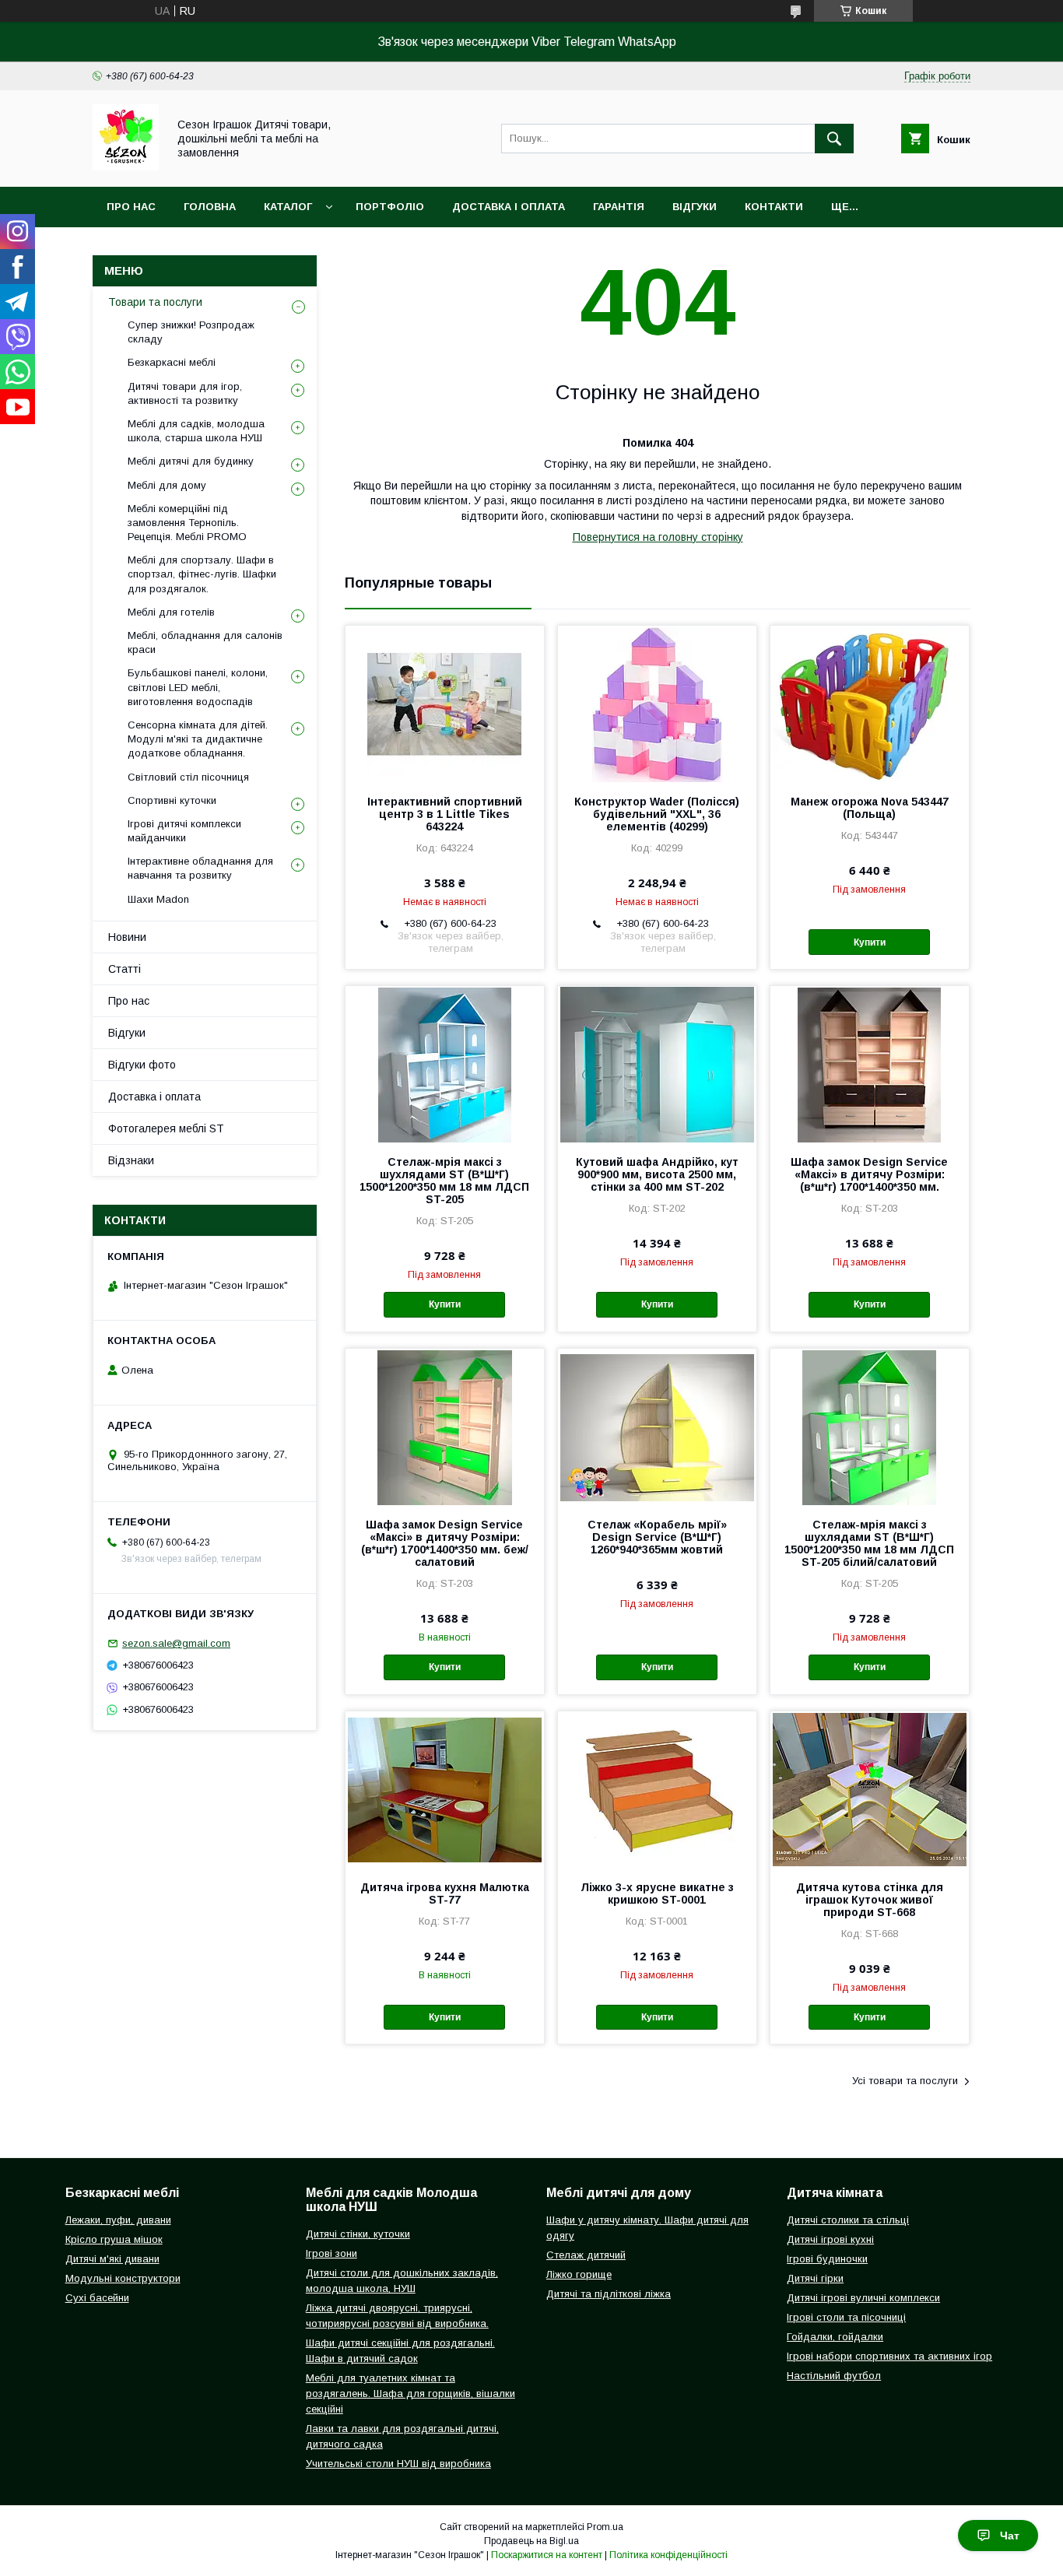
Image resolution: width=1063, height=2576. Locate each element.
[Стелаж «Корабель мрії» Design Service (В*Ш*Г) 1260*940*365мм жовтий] (657, 1427)
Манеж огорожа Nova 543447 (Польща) (870, 808)
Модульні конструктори (123, 2278)
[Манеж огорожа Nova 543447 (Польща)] (870, 704)
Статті (125, 969)
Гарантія (619, 207)
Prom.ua (605, 2527)
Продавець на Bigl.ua (531, 2541)
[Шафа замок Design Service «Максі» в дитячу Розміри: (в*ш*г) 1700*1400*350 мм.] (870, 1064)
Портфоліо (390, 207)
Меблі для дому (167, 485)
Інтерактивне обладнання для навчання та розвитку (200, 868)
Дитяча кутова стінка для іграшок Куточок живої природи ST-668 (870, 1900)
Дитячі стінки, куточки (358, 2234)
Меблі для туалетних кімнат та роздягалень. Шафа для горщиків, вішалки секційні (410, 2394)
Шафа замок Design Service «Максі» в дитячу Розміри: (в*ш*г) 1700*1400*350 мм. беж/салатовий (445, 1543)
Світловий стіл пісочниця (188, 777)
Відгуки (695, 207)
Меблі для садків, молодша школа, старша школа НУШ (196, 431)
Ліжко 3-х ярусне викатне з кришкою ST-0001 (657, 1893)
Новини (127, 937)
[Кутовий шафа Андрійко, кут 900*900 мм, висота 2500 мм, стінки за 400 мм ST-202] (657, 1064)
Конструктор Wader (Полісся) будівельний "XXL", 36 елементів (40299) (657, 814)
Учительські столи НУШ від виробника (398, 2464)
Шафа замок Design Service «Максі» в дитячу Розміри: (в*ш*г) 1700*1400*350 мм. (869, 1174)
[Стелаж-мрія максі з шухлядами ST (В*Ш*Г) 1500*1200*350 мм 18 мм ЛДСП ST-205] (445, 1064)
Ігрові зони (332, 2253)
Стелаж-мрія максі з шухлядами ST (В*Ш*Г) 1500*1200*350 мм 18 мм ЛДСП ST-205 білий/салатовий (869, 1543)
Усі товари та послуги (905, 2081)
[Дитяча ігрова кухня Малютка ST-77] (445, 1789)
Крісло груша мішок (114, 2239)
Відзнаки (131, 1160)
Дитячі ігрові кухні (830, 2239)
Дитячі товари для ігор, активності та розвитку (185, 393)
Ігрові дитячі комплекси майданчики (184, 831)
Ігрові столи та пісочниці (846, 2317)
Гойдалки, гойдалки (835, 2337)
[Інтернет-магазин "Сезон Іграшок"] (126, 167)
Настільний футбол (834, 2376)
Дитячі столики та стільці (848, 2220)
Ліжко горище (579, 2274)
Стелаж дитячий (586, 2255)
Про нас (131, 207)
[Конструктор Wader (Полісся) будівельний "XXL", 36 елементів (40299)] (657, 704)
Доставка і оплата (509, 207)
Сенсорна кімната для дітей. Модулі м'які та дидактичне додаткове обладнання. (198, 739)
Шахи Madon (158, 899)
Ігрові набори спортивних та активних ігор (889, 2356)
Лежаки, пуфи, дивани (118, 2220)
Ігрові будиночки (827, 2259)
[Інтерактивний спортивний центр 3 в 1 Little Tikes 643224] (445, 704)
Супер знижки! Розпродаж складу (191, 332)
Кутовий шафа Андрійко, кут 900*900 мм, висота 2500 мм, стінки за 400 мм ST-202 (657, 1174)
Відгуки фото (142, 1065)
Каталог (288, 207)
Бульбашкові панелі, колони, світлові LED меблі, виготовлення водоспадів (198, 687)
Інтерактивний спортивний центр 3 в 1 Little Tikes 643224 (445, 814)
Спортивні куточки (172, 800)
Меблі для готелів (171, 612)
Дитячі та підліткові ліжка (609, 2294)
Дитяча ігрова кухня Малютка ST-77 (445, 1893)
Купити (870, 942)
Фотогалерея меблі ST (166, 1128)
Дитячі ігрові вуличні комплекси (863, 2298)
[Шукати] (834, 139)
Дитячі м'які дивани (112, 2259)
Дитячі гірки (815, 2278)
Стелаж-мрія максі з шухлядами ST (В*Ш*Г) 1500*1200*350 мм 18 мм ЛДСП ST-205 (444, 1181)
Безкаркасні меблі (172, 362)
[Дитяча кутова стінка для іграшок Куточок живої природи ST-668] (870, 1789)
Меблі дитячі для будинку (191, 461)
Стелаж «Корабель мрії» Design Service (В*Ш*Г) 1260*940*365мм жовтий (657, 1537)
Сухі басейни (97, 2298)
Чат (1010, 2536)
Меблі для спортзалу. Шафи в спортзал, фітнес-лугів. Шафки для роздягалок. (202, 574)
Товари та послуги (155, 302)
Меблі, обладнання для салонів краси (205, 642)
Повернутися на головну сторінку (658, 537)
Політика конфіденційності (668, 2555)
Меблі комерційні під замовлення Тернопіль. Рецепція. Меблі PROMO (187, 523)
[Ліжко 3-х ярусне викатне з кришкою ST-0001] (657, 1789)
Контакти (774, 207)
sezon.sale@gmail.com (176, 1643)
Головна (210, 207)
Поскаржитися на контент (547, 2555)
